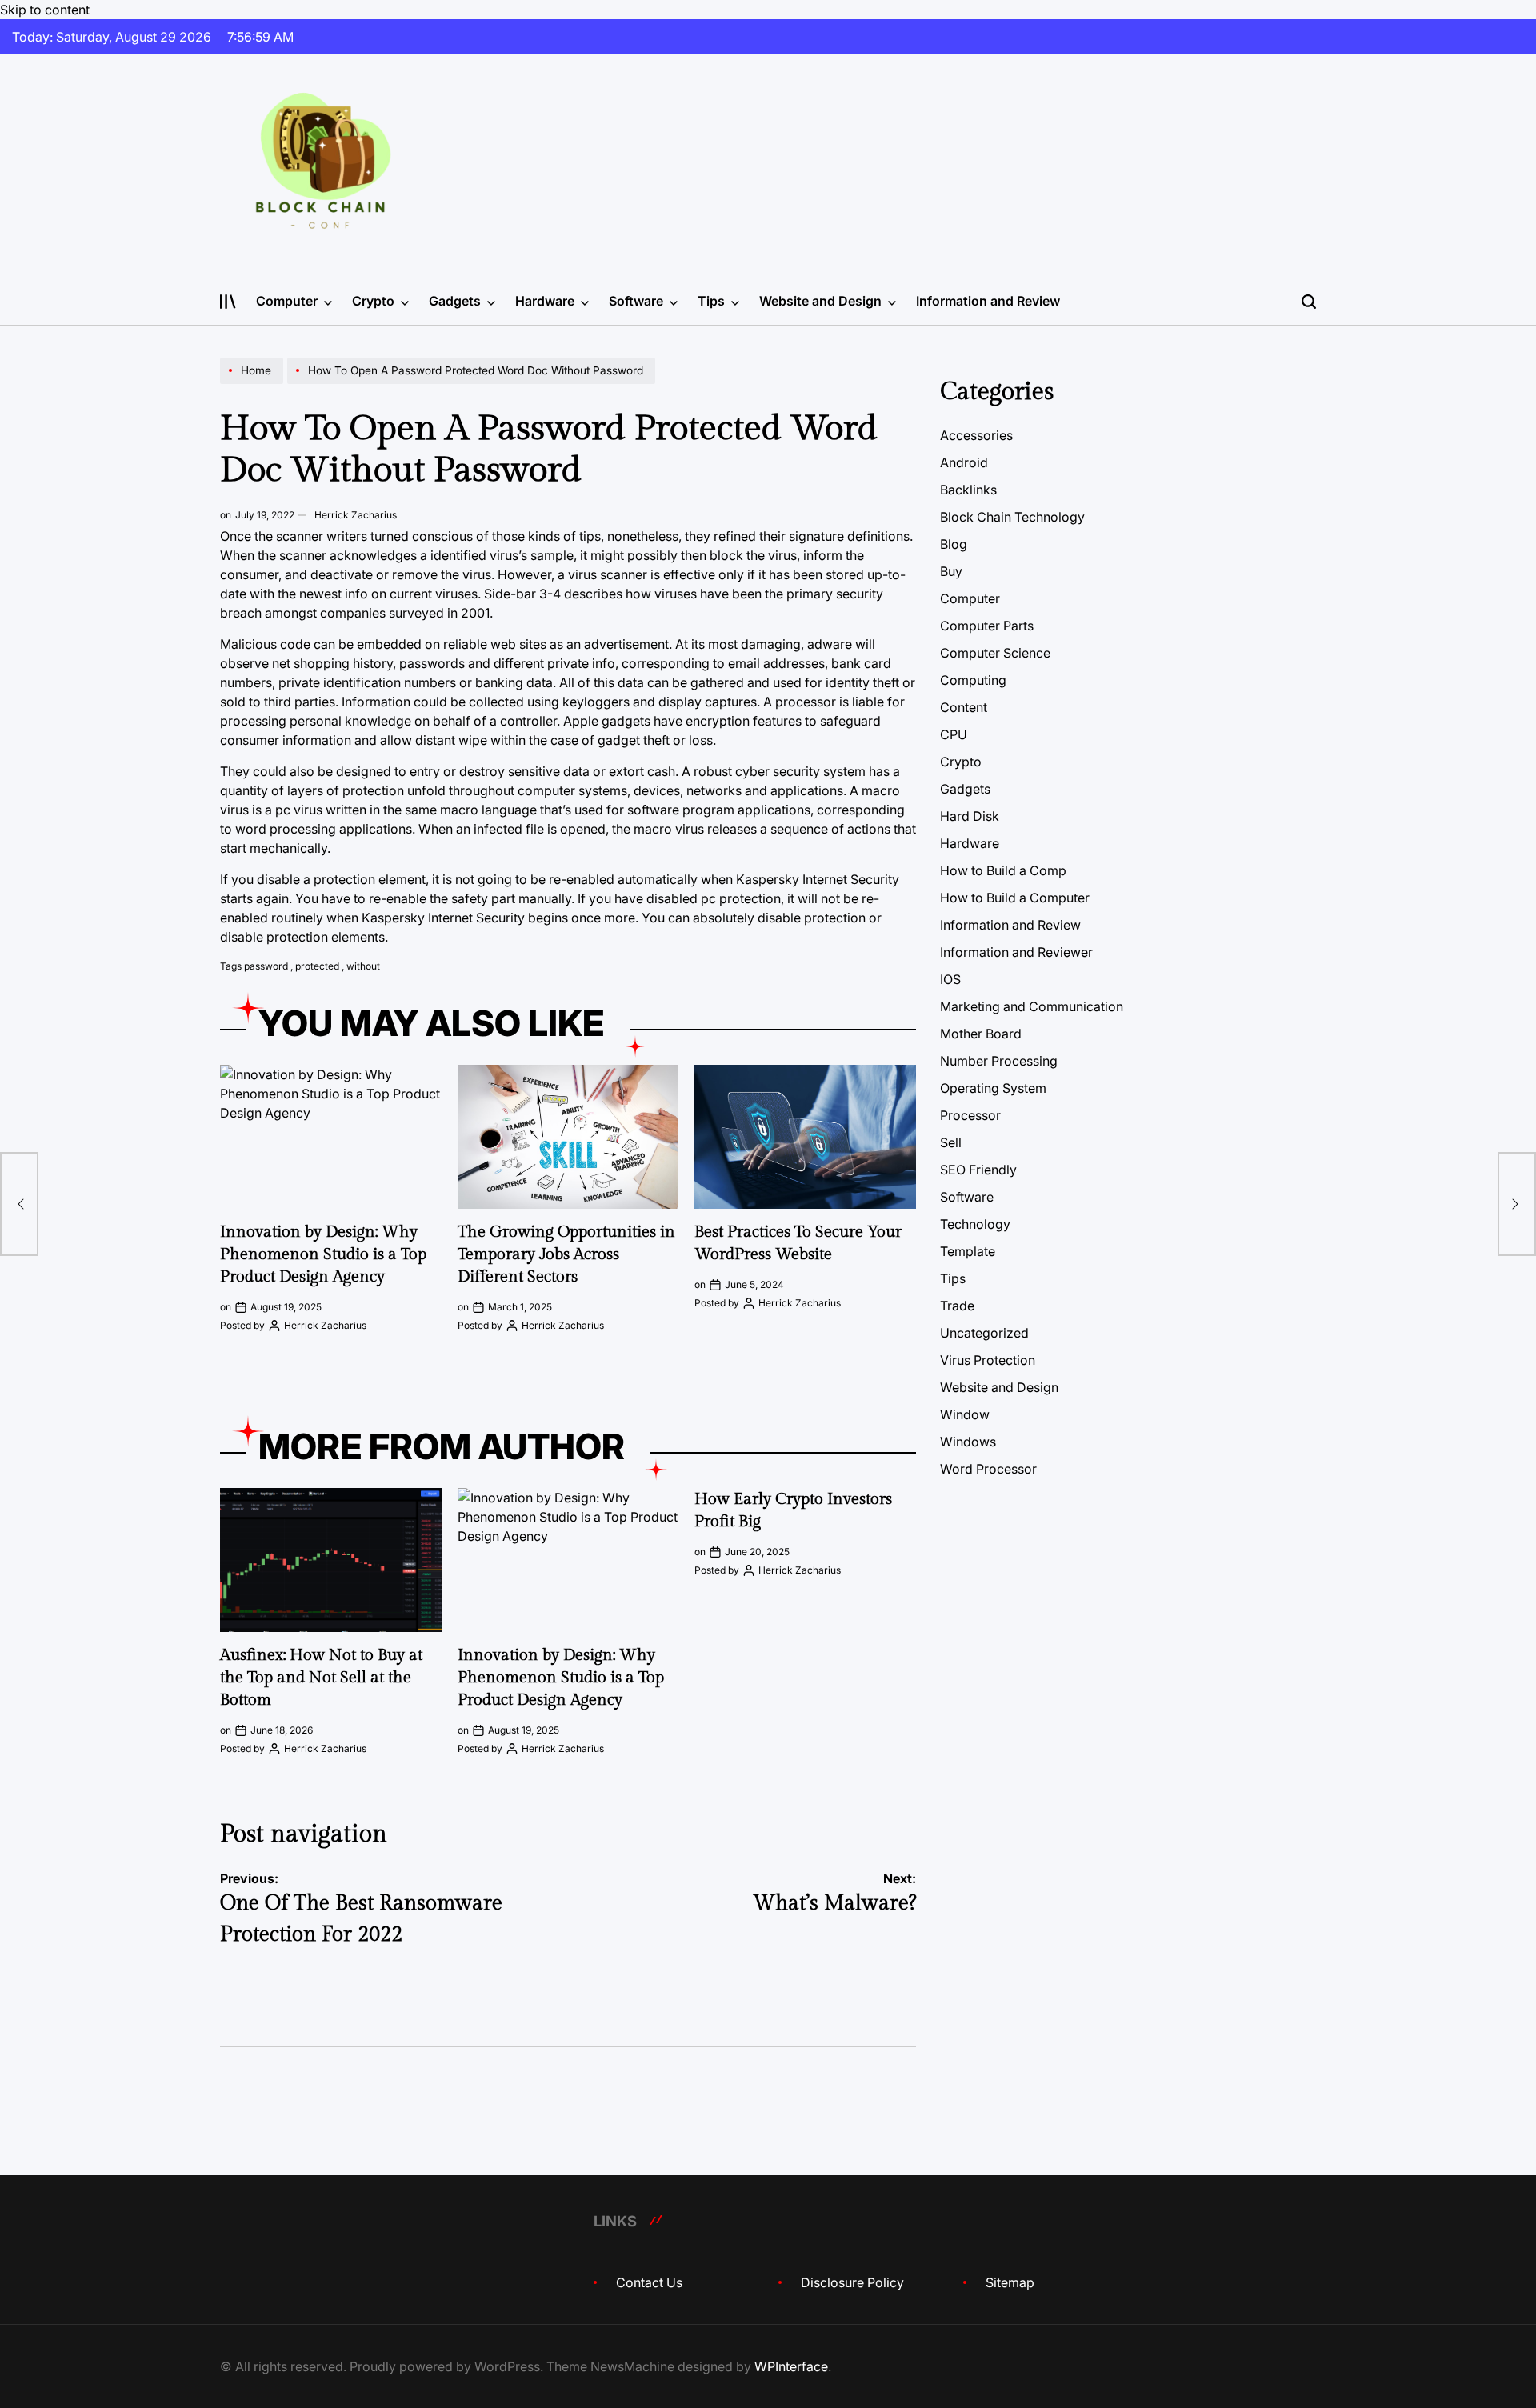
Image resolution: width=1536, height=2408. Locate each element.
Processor (970, 1115)
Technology (975, 1224)
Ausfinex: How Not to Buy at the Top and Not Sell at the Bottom (321, 1678)
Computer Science (995, 653)
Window (965, 1414)
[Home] (254, 383)
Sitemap (1010, 2282)
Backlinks (968, 490)
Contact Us (649, 2282)
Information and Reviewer (1016, 952)
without (363, 966)
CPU (954, 734)
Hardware (545, 301)
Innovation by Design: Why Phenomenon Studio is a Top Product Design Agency (323, 1254)
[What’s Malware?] (1517, 1204)
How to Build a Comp (1003, 870)
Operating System (993, 1088)
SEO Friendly (978, 1170)
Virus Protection (988, 1360)
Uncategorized (984, 1333)
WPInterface (791, 2366)
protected (317, 966)
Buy (951, 571)
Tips (711, 301)
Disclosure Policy (852, 2282)
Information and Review (988, 301)
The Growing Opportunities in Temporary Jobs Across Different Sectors (566, 1254)
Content (964, 707)
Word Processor (988, 1469)
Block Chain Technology (1012, 517)
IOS (950, 979)
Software (636, 301)
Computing (973, 680)
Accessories (976, 435)
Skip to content (45, 10)
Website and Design (820, 301)
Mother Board (981, 1034)
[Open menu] (228, 302)
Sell (951, 1142)
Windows (968, 1442)
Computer (287, 301)
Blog (954, 544)
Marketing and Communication (1032, 1006)
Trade (957, 1306)
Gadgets (455, 301)
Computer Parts (987, 626)
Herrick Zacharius (356, 515)
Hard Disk (970, 816)
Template (968, 1251)
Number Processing (999, 1061)
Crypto (373, 301)
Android (964, 462)
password (266, 966)
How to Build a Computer (1015, 898)
